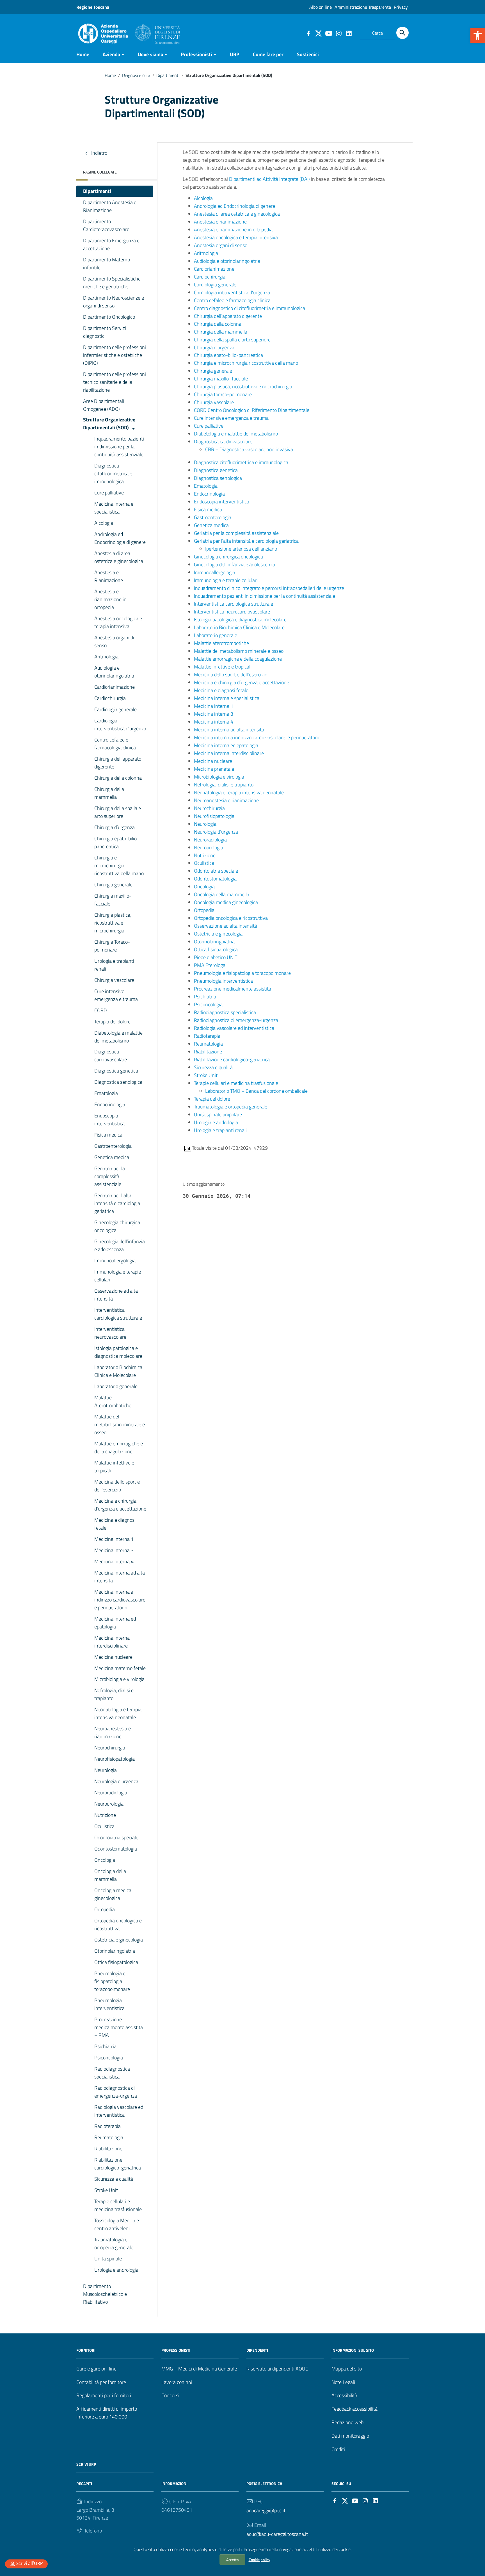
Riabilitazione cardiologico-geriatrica (118, 2164)
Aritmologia (106, 657)
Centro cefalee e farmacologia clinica (115, 744)
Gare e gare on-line (96, 2369)
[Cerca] (402, 33)
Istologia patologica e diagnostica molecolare (118, 1352)
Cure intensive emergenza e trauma (116, 995)
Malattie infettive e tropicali (114, 1467)
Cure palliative (109, 493)
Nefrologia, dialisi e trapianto (114, 1694)
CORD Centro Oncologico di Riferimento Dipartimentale (252, 410)
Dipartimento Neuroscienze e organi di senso (114, 302)
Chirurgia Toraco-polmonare (112, 946)
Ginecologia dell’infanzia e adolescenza (120, 1245)
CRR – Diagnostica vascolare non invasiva (249, 449)
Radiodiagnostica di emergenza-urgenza (116, 2092)
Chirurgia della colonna (118, 778)
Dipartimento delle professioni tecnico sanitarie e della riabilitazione (115, 382)
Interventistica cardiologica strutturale (118, 1314)
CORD (101, 1010)
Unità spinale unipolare (218, 1114)
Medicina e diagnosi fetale (115, 1524)
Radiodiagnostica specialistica (112, 2073)
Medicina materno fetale (120, 1668)
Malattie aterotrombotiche (221, 643)
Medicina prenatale (214, 769)
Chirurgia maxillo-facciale (113, 900)
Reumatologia (109, 2137)
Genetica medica (112, 1157)
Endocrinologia (110, 1104)
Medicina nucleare (113, 1657)
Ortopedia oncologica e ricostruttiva (118, 1924)
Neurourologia (109, 1804)
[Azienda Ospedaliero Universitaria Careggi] (128, 32)
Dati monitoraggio (350, 2436)
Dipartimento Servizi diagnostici (105, 332)
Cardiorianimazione (115, 687)
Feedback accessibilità (354, 2409)
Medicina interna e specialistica (114, 508)
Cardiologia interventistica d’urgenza (120, 725)
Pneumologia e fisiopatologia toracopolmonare (112, 1981)
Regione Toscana (93, 7)
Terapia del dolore (112, 1022)
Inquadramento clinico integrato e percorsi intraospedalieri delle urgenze (269, 588)
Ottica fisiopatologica (116, 1962)
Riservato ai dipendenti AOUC (277, 2369)
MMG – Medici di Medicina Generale (199, 2369)
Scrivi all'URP (29, 2564)
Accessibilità (344, 2395)
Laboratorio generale (116, 1386)
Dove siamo (151, 54)
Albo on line (321, 7)
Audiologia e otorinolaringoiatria (114, 672)
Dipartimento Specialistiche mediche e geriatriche (112, 283)
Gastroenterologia (113, 1146)
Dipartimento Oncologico (109, 317)
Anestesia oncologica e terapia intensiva (118, 622)
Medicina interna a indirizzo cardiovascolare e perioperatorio (120, 1600)
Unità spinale (108, 2259)
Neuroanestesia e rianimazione (113, 1732)
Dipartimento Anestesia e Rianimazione (110, 206)
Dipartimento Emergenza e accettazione (111, 244)
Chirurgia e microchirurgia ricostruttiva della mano (119, 865)
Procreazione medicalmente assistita (233, 989)
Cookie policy (259, 2560)
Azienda (111, 54)
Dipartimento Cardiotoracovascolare (106, 225)
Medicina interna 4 (114, 1561)
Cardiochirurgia (110, 698)
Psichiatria (105, 2046)
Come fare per (268, 54)
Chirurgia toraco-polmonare (223, 394)
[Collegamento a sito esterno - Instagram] (338, 33)
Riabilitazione (108, 2149)
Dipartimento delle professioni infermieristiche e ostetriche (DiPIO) (115, 355)
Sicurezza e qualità (114, 2179)
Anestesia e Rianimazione (109, 576)
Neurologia (106, 1770)
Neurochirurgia (110, 1748)
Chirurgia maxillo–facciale (221, 379)
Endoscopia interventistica (109, 1120)
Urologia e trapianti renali (114, 965)
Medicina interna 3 (114, 1550)
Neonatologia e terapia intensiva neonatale (118, 1713)
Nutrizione (105, 1815)
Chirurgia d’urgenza (115, 827)
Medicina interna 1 (114, 1539)
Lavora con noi (177, 2382)
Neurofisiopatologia (115, 1759)
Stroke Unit (106, 2190)
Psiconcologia (109, 2058)
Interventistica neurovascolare (110, 1333)
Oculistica (104, 1826)
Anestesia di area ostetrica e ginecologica (119, 557)
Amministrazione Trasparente (363, 7)
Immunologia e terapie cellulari (118, 1276)
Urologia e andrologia (116, 2270)
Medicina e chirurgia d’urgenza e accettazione (120, 1505)
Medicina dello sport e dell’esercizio (117, 1486)
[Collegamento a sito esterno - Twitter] (318, 33)
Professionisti (196, 54)
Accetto (232, 2560)
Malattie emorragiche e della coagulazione (119, 1447)
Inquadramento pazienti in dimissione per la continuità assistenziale (119, 447)
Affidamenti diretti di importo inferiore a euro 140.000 (107, 2413)
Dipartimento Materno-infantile (108, 263)
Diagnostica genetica (116, 1071)
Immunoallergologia (115, 1260)
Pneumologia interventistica (109, 2004)
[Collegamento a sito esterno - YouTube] (328, 33)
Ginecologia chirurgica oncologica (117, 1226)
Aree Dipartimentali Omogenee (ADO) (104, 405)
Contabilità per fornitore (101, 2382)
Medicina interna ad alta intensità (120, 1577)
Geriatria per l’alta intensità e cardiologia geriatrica (117, 1203)
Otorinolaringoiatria (115, 1951)
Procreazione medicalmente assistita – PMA (119, 2027)
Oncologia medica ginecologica (113, 1894)
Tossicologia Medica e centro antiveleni (117, 2224)
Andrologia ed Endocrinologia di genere (120, 538)
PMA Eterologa (210, 965)
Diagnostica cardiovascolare (111, 1056)
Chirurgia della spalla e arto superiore (118, 812)
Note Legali (343, 2382)
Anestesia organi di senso (114, 641)
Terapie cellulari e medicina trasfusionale (118, 2205)
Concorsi (170, 2395)
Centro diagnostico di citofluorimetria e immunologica (250, 308)
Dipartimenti (168, 75)
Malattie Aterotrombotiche (113, 1401)
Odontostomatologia (116, 1849)
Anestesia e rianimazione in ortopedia (110, 599)
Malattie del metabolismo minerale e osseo (120, 1424)
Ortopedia (105, 1909)
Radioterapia (107, 2126)
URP (235, 54)
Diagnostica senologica (118, 1082)
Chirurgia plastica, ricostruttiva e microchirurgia (113, 923)
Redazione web (347, 2422)
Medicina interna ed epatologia (115, 1623)
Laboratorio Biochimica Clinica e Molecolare (118, 1371)
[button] (478, 35)
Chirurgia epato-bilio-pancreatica (117, 842)
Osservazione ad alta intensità (116, 1295)
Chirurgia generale (113, 885)
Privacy (401, 7)
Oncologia (105, 1860)
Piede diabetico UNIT (216, 957)
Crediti (338, 2449)
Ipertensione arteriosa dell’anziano (241, 549)
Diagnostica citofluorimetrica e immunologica (113, 474)
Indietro (99, 153)
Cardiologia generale (115, 709)
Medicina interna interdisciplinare (112, 1642)
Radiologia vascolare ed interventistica (119, 2111)
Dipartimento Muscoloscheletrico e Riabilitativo (105, 2294)
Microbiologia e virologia (119, 1679)
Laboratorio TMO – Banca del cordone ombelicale (256, 1091)
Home (83, 54)
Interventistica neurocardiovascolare (232, 612)
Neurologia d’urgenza (116, 1781)
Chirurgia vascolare (114, 980)
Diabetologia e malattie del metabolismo (118, 1037)
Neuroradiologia (111, 1793)
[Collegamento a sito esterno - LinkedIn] (349, 33)
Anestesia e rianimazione (220, 222)
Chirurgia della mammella (109, 793)
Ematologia (106, 1093)
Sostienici (308, 54)
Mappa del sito (347, 2369)
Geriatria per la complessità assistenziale (110, 1176)
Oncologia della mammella (110, 1875)
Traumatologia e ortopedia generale (114, 2243)
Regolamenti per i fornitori (104, 2395)
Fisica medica (108, 1135)
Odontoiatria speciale (116, 1837)
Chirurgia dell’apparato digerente (118, 763)
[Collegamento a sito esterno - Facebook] (308, 33)
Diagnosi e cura (136, 75)
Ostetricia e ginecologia (119, 1940)
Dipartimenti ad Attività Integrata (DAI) (269, 179)
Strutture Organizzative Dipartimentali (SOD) (109, 424)
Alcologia (104, 523)
